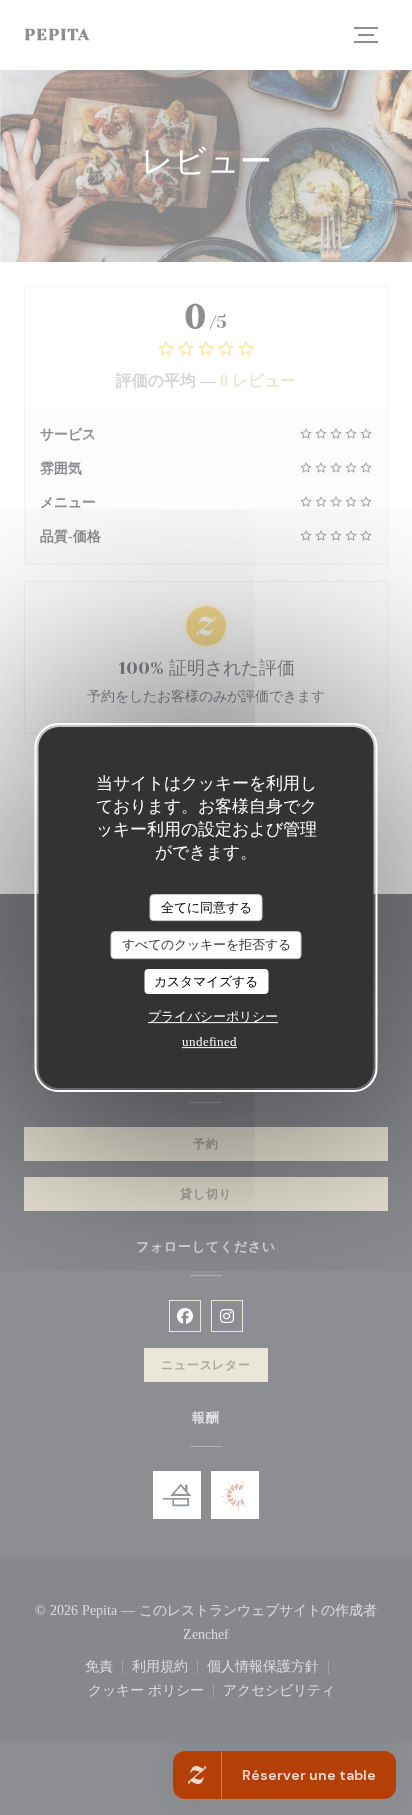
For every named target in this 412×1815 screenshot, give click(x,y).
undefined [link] (209, 1041)
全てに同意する (206, 907)
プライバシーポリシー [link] (213, 1016)
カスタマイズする (206, 981)
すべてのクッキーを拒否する (206, 944)
